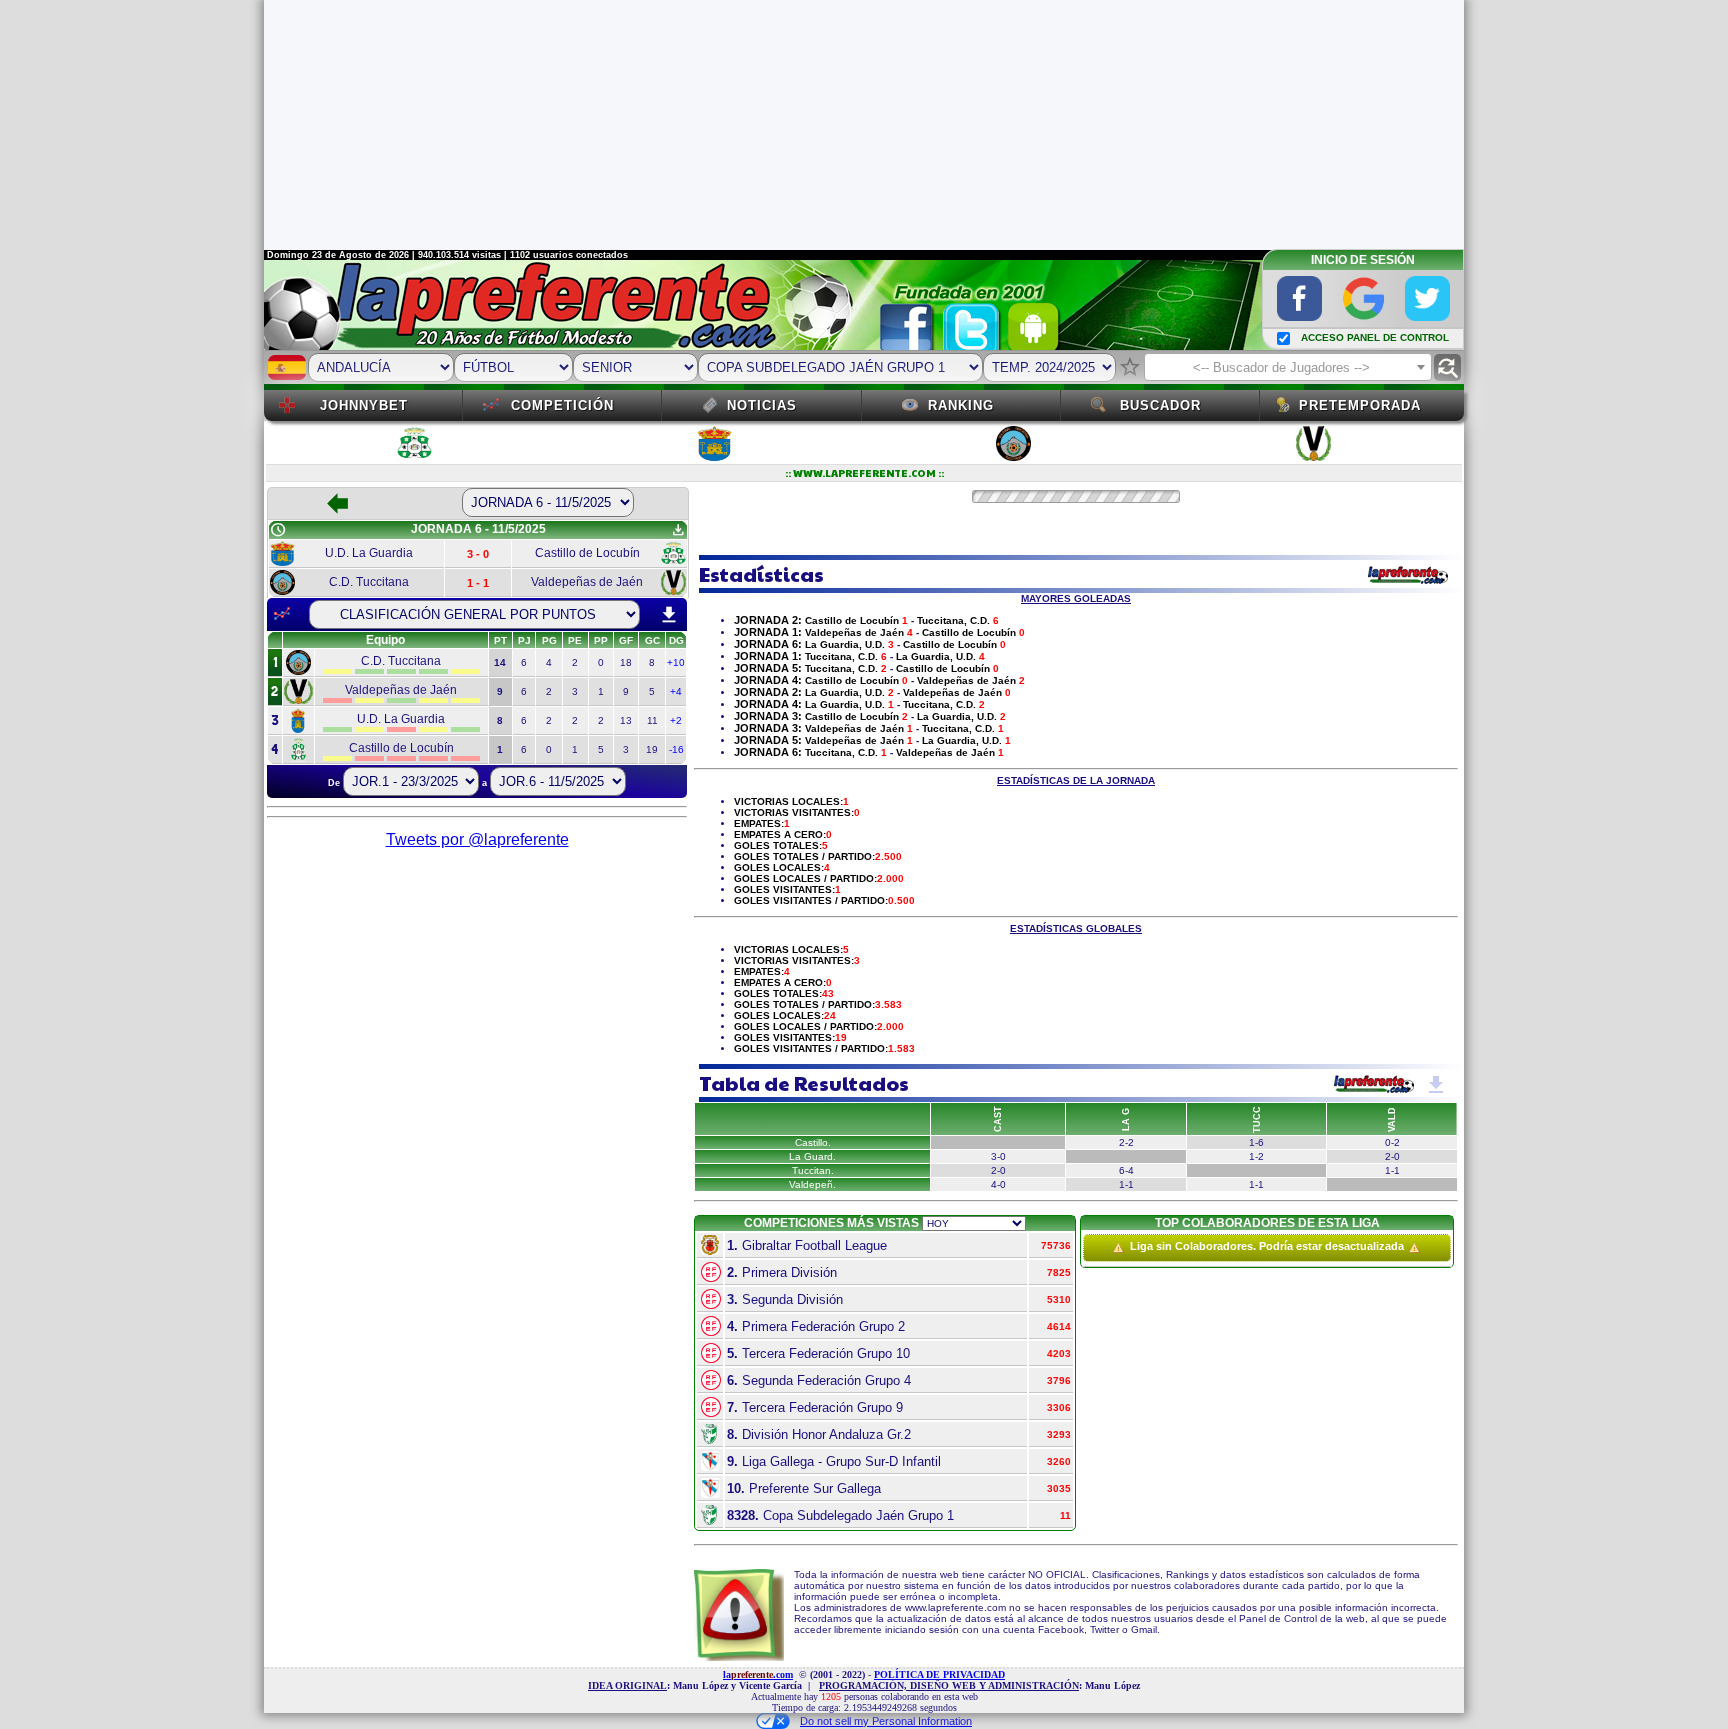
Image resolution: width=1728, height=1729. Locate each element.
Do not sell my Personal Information (886, 1721)
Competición (562, 405)
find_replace (1447, 367)
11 (652, 720)
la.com (758, 1674)
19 (652, 749)
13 (626, 720)
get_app (678, 530)
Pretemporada (1360, 405)
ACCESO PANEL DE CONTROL (1375, 337)
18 (626, 662)
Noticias (762, 405)
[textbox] (1288, 368)
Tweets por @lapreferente (477, 839)
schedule (278, 530)
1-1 (1126, 1184)
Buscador (1160, 405)
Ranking (961, 405)
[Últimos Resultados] (282, 614)
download (669, 615)
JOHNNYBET (364, 405)
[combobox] (1288, 367)
